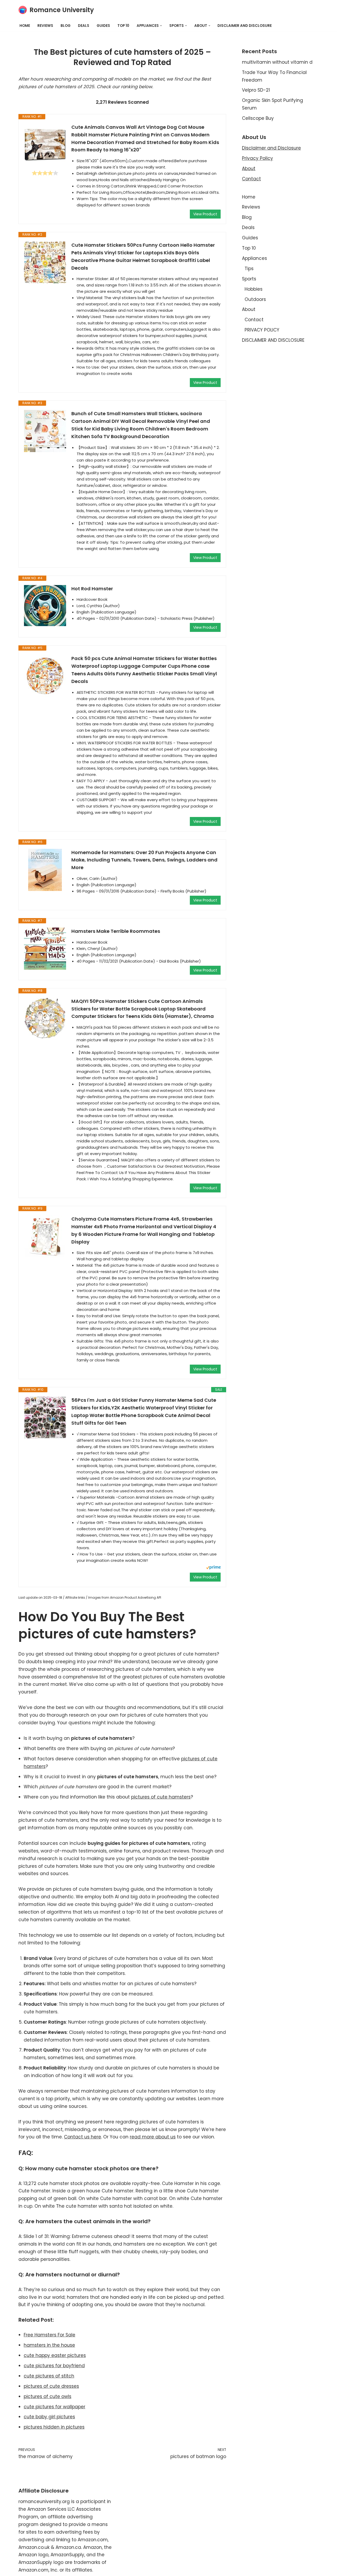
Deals (84, 26)
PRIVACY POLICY (262, 330)
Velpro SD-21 (256, 90)
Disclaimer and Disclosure (271, 148)
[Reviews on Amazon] (45, 173)
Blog (66, 26)
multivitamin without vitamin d (277, 62)
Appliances (254, 258)
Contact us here (83, 2137)
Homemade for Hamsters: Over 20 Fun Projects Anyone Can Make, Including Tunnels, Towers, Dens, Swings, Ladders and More (144, 860)
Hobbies (254, 289)
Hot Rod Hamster (92, 589)
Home (25, 26)
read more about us (153, 2137)
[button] (161, 26)
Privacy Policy (257, 158)
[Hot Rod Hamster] (45, 606)
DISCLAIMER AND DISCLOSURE (245, 26)
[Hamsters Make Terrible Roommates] (45, 949)
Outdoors (255, 299)
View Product (205, 214)
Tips (249, 269)
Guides (103, 26)
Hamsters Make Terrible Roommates (116, 931)
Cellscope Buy (258, 118)
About (249, 169)
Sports (249, 279)
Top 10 (123, 26)
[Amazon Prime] (213, 1568)
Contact (251, 179)
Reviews (45, 26)
